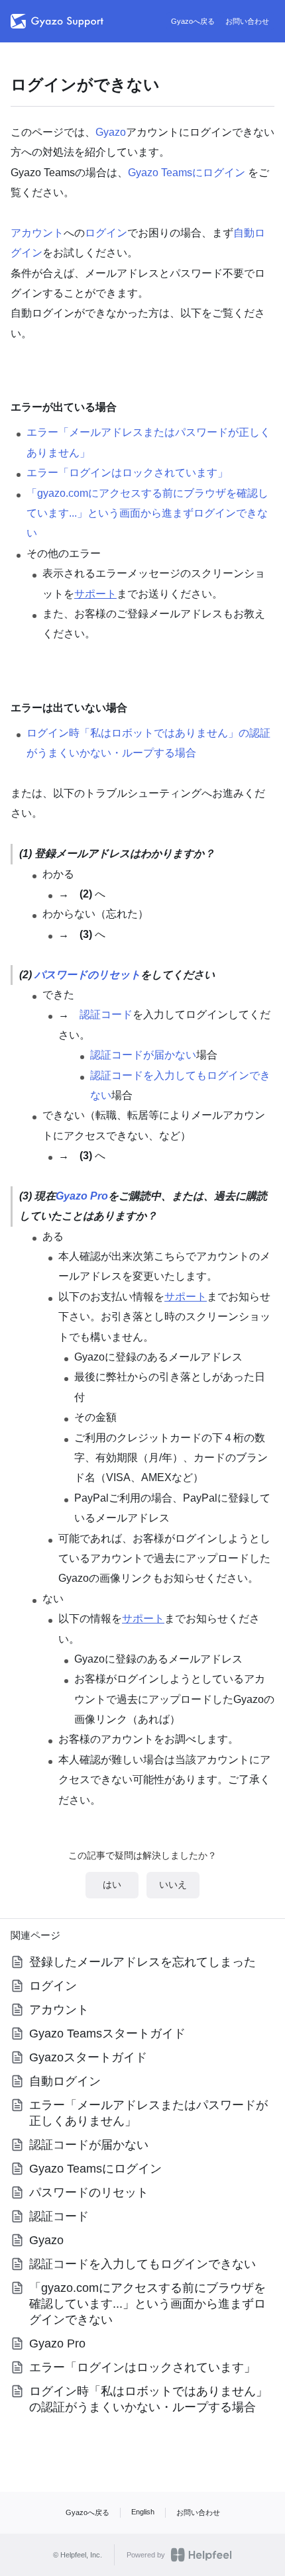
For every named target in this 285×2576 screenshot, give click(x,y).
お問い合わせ (247, 21)
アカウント (37, 233)
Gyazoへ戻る (193, 21)
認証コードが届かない (143, 1055)
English (143, 2512)
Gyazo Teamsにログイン (187, 173)
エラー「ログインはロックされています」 (127, 473)
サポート (95, 594)
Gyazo (111, 132)
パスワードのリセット (87, 975)
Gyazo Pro (82, 1196)
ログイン (106, 233)
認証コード (106, 1014)
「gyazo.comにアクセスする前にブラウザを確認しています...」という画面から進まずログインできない (147, 513)
